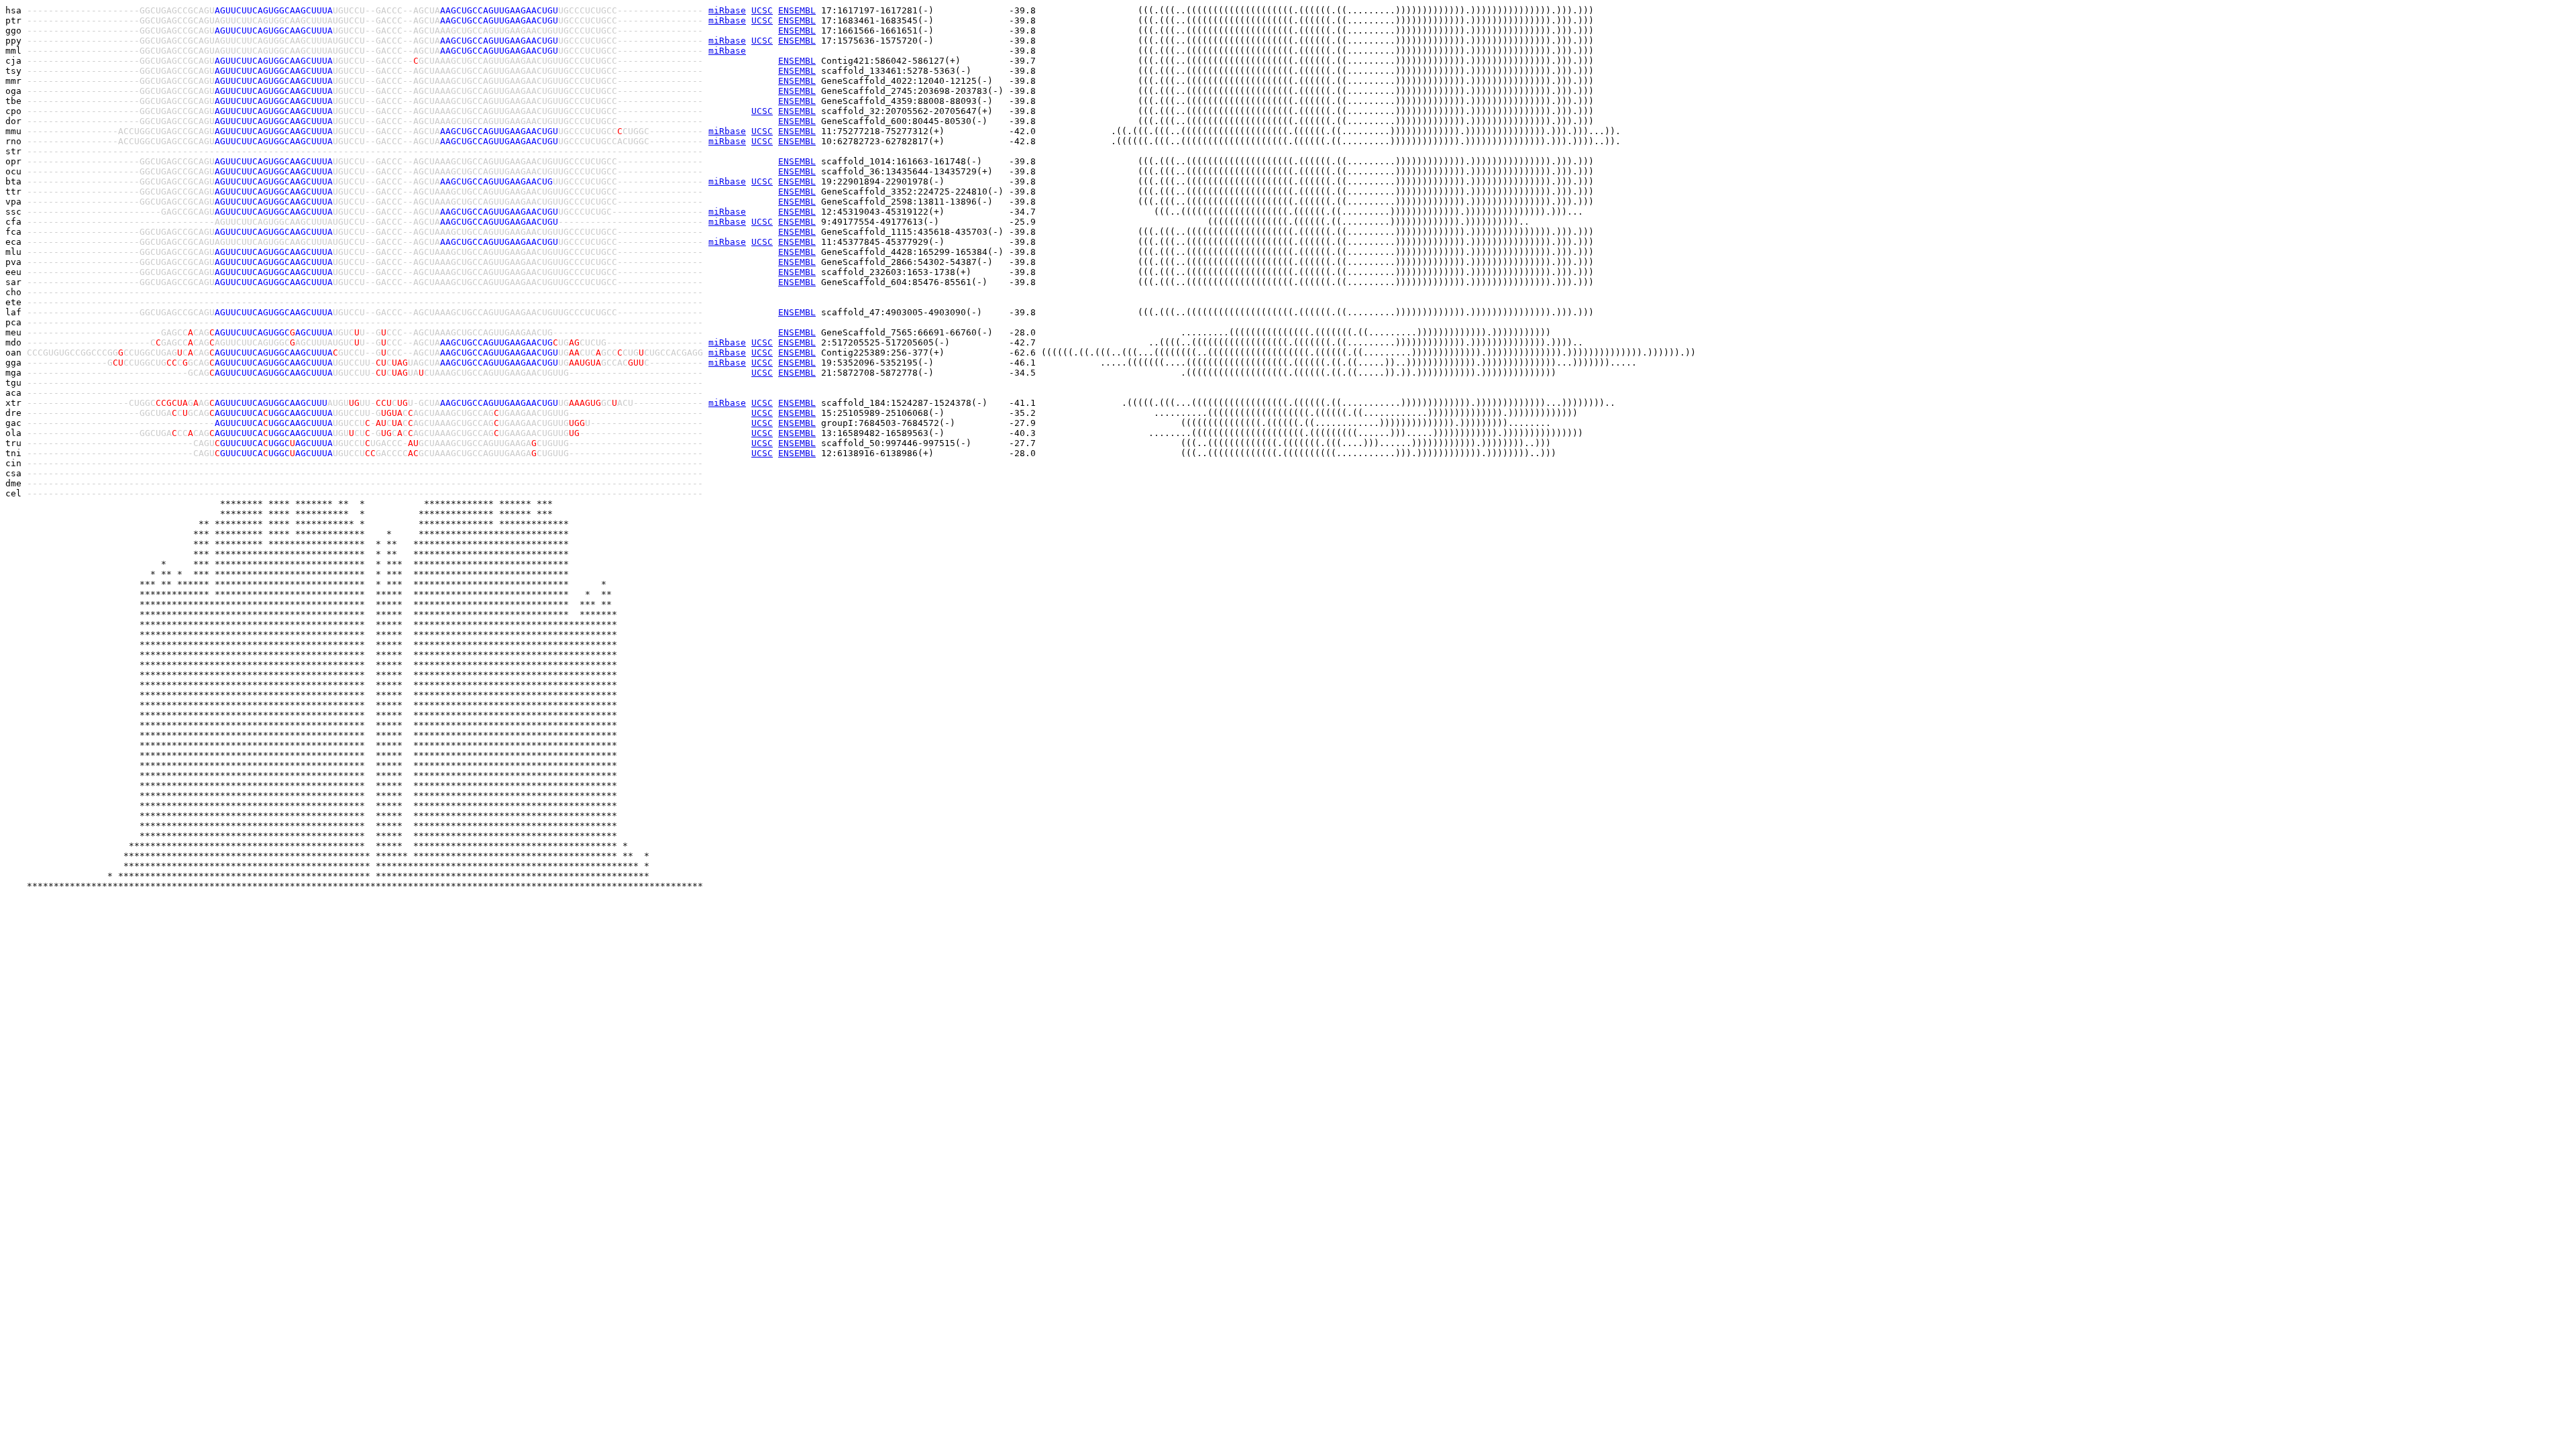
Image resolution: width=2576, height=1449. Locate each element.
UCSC (762, 10)
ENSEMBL (797, 10)
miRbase (727, 10)
